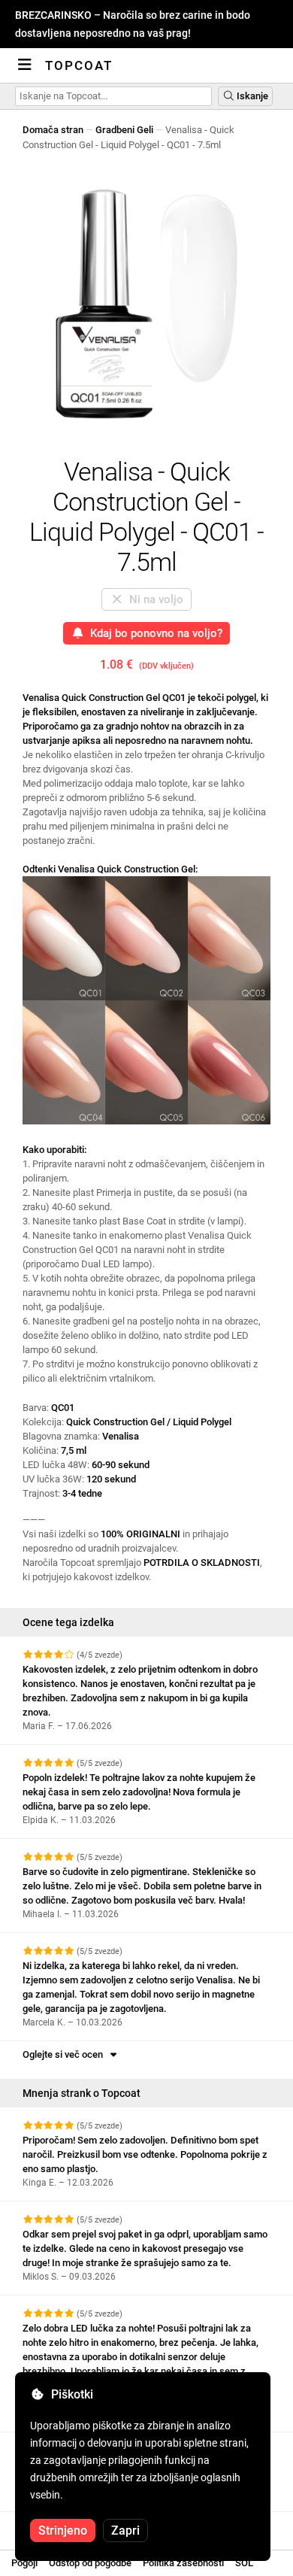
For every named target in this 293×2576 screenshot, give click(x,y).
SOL (244, 2563)
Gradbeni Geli (124, 130)
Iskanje (251, 96)
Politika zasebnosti (183, 2563)
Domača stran (53, 130)
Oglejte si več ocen (65, 2054)
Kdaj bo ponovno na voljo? (153, 633)
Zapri (125, 2530)
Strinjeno (63, 2530)
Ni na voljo (153, 599)
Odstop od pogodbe (90, 2563)
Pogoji (24, 2563)
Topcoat (79, 65)
